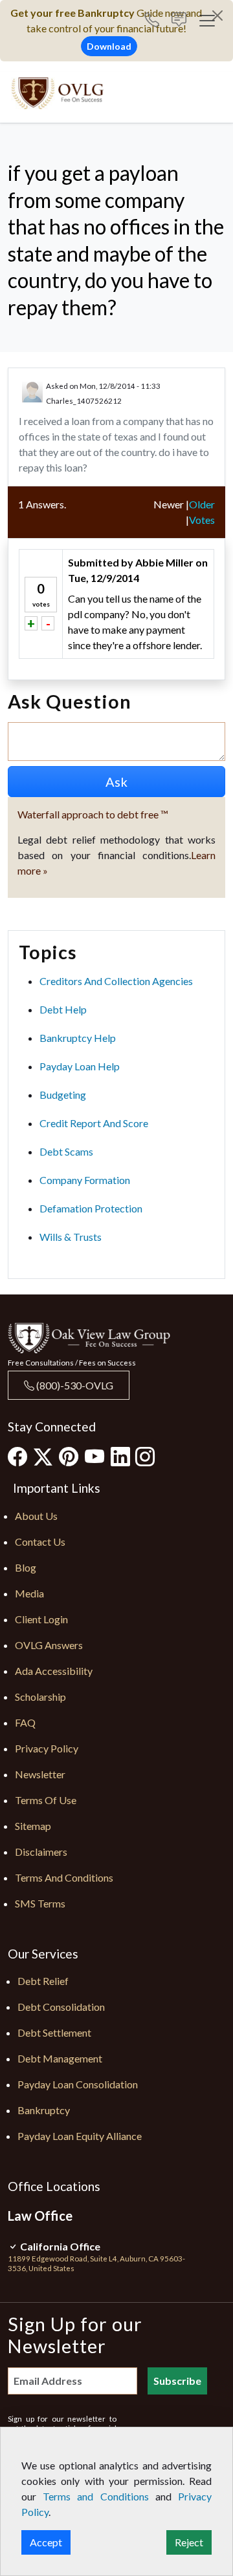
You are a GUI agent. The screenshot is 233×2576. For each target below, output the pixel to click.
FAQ (25, 1722)
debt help (63, 1009)
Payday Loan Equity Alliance (80, 2136)
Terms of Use (46, 1800)
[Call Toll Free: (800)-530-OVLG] (157, 21)
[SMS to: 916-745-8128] (179, 21)
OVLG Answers (49, 1645)
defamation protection (91, 1208)
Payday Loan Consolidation (78, 2084)
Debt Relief (43, 1981)
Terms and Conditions (64, 1877)
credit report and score (94, 1123)
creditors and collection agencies (116, 981)
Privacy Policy (47, 1748)
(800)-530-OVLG (74, 1385)
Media (29, 1593)
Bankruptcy (44, 2110)
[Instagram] (145, 1456)
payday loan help (80, 1066)
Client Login (41, 1619)
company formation (85, 1180)
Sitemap (33, 1826)
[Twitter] (43, 1457)
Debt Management (60, 2058)
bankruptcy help (78, 1038)
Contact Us (40, 1542)
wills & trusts (71, 1237)
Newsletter (40, 1774)
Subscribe (177, 2381)
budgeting (63, 1095)
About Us (36, 1516)
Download (109, 46)
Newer (169, 504)
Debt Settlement (54, 2032)
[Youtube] (94, 1456)
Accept (46, 2542)
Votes (202, 520)
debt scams (66, 1151)
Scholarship (40, 1697)
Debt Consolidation (61, 2007)
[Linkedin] (120, 1456)
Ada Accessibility (54, 1671)
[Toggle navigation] (207, 21)
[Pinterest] (69, 1456)
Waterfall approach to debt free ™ (93, 814)
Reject (189, 2542)
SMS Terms (40, 1903)
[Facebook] (17, 1456)
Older (202, 504)
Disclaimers (41, 1852)
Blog (26, 1567)
